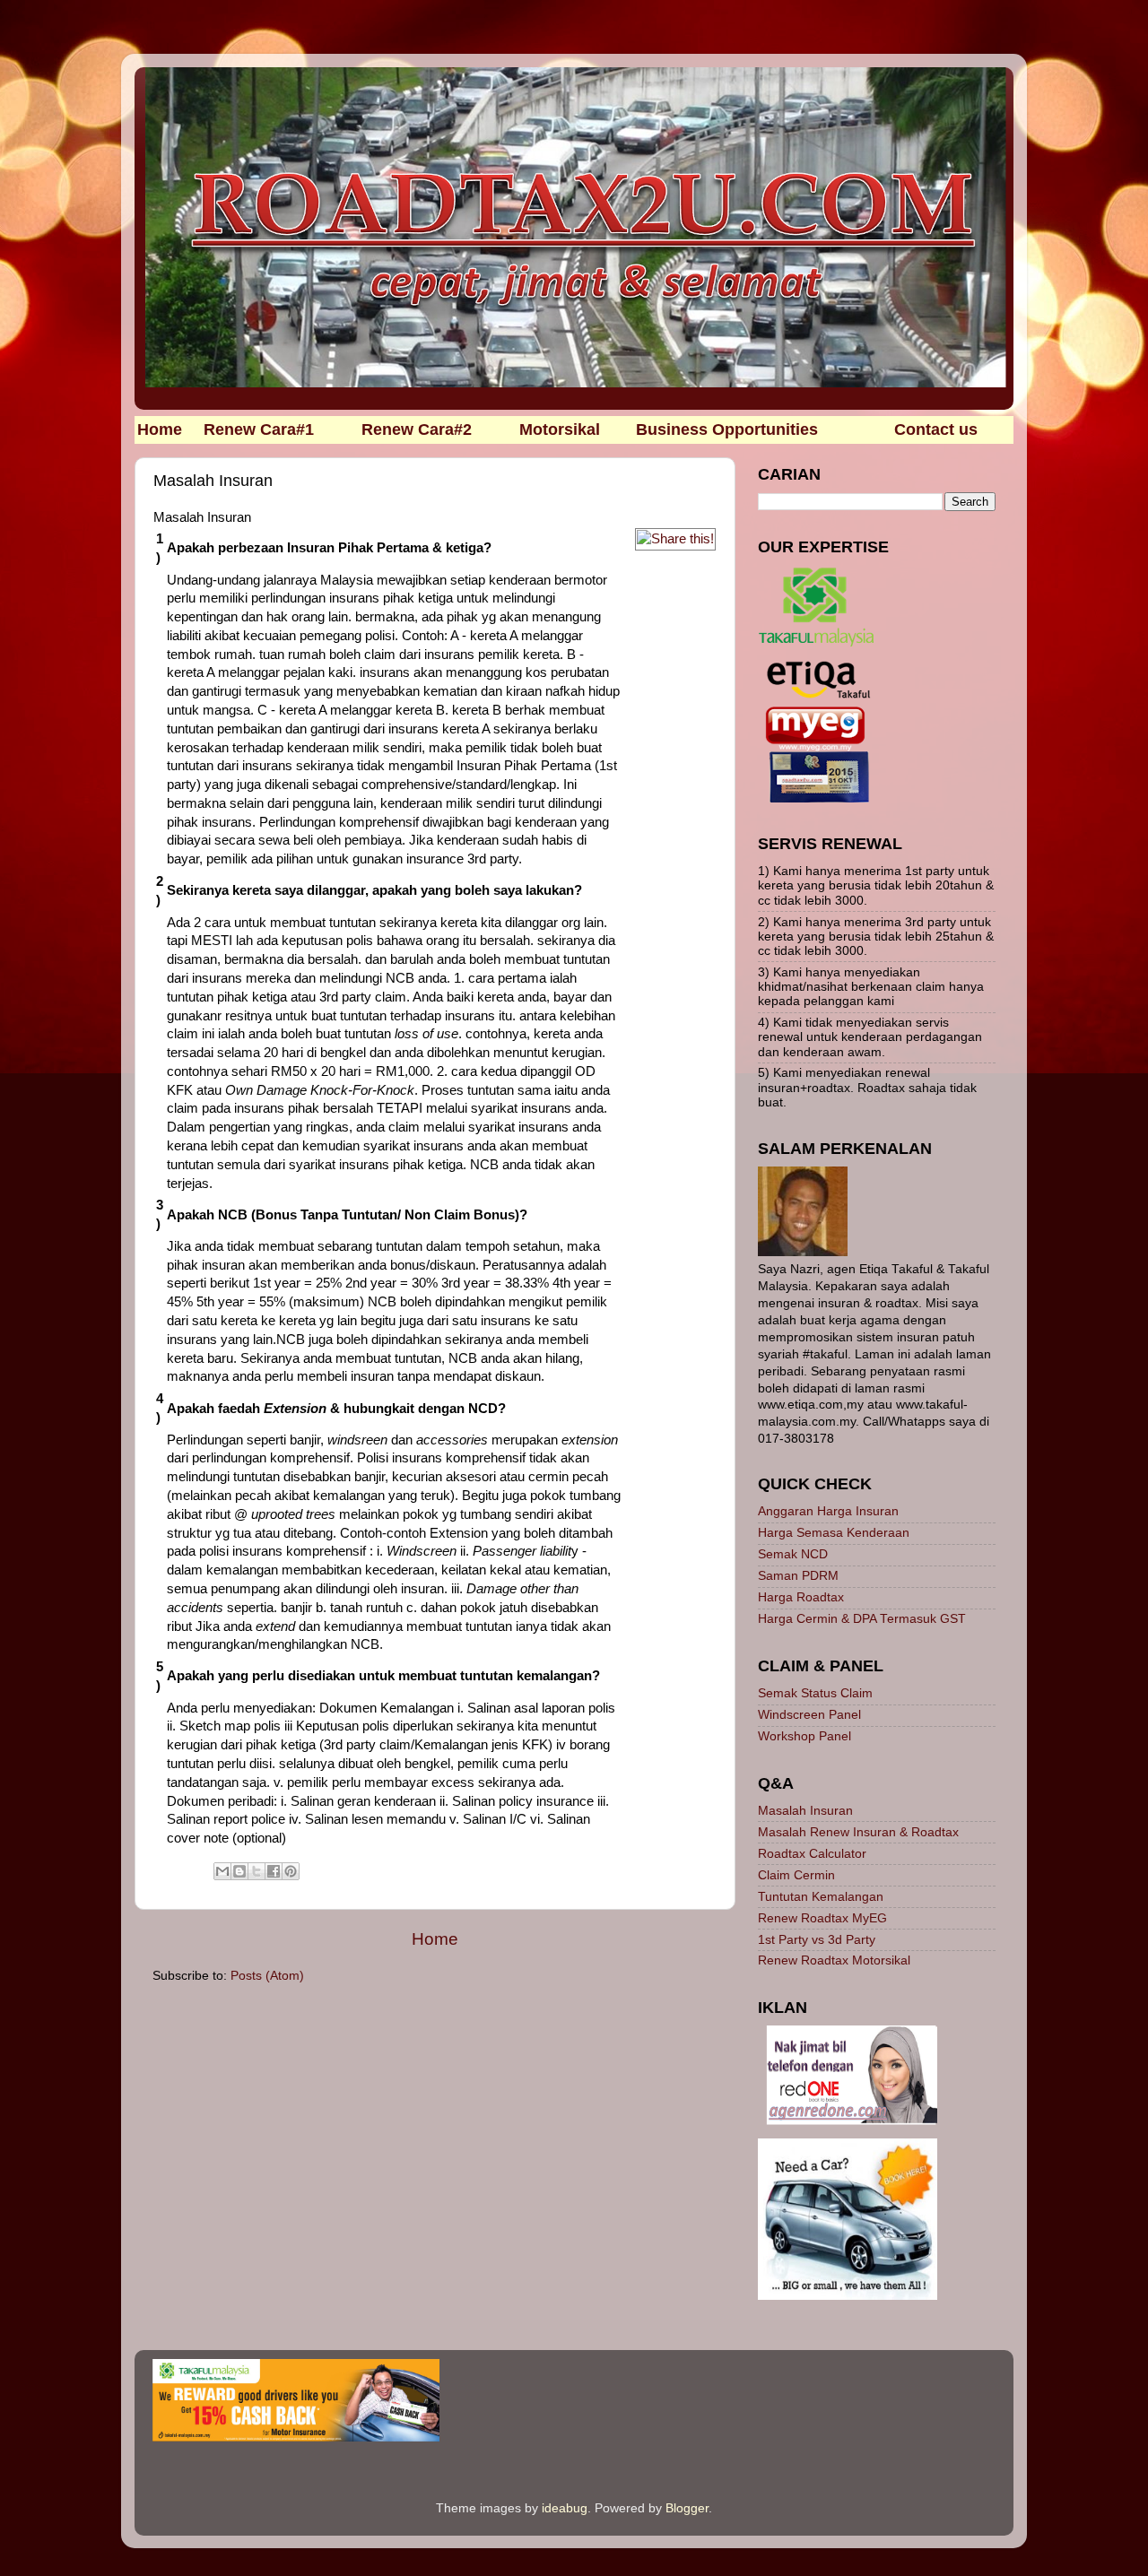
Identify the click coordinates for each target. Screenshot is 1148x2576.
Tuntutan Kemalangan (821, 1897)
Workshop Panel (804, 1736)
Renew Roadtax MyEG (822, 1918)
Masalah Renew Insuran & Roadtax (858, 1832)
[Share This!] (675, 539)
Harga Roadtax (801, 1597)
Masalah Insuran (805, 1811)
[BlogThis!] (239, 1871)
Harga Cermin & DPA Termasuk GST (862, 1619)
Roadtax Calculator (812, 1854)
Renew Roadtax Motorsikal (834, 1960)
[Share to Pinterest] (291, 1871)
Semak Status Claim (815, 1693)
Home (435, 1939)
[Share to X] (257, 1871)
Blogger (687, 2508)
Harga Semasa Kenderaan (834, 1533)
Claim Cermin (796, 1875)
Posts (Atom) (267, 1976)
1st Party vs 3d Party (817, 1940)
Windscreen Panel (809, 1715)
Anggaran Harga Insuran (828, 1511)
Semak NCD (793, 1554)
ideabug (565, 2508)
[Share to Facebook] (274, 1871)
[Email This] (222, 1871)
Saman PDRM (798, 1576)
